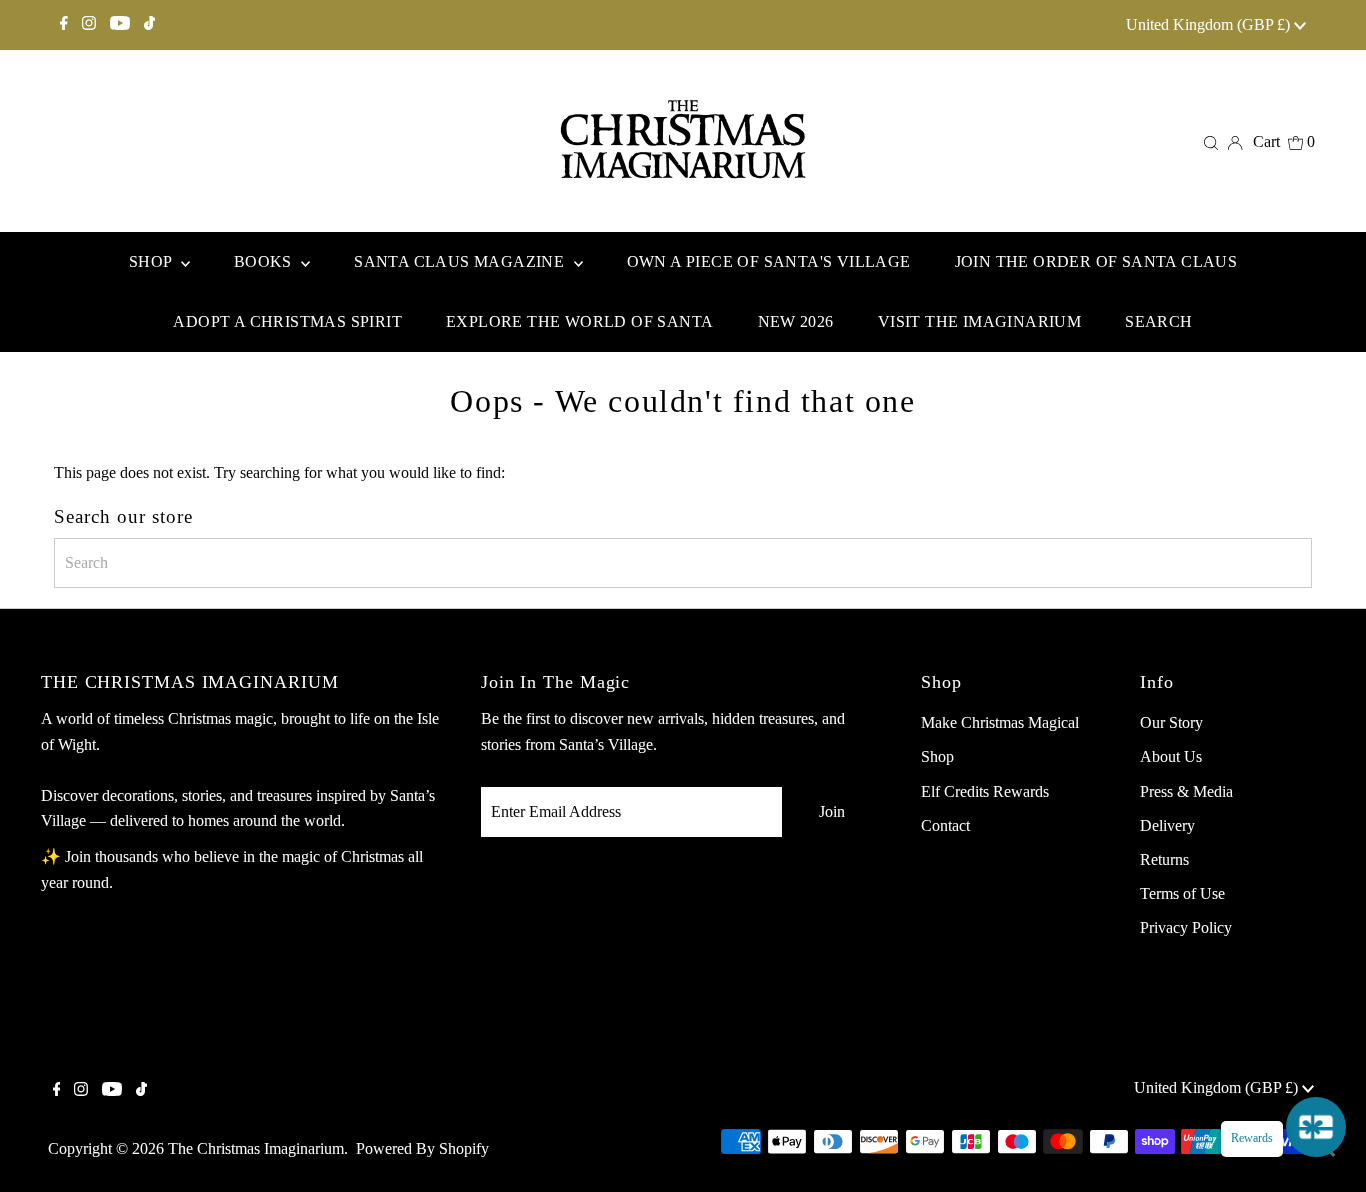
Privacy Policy (1186, 927)
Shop (937, 756)
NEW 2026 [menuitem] (796, 321)
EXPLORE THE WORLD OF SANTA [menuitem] (579, 321)
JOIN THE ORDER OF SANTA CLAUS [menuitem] (1096, 261)
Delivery (1167, 825)
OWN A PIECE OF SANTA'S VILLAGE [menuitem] (769, 261)
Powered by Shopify (422, 1148)
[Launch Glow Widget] (1316, 1127)
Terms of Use (1182, 893)
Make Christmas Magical (1000, 722)
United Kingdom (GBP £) (1210, 24)
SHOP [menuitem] (152, 261)
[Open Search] (1211, 142)
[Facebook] (64, 25)
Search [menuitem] (1158, 321)
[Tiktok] (149, 25)
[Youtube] (120, 25)
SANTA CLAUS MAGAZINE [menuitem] (461, 261)
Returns (1164, 859)
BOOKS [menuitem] (265, 261)
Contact (945, 825)
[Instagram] (89, 25)
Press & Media (1186, 791)
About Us (1171, 756)
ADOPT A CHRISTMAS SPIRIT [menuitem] (287, 321)
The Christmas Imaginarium (256, 1148)
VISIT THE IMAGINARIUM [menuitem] (979, 321)
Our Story (1171, 722)
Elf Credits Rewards (985, 791)
